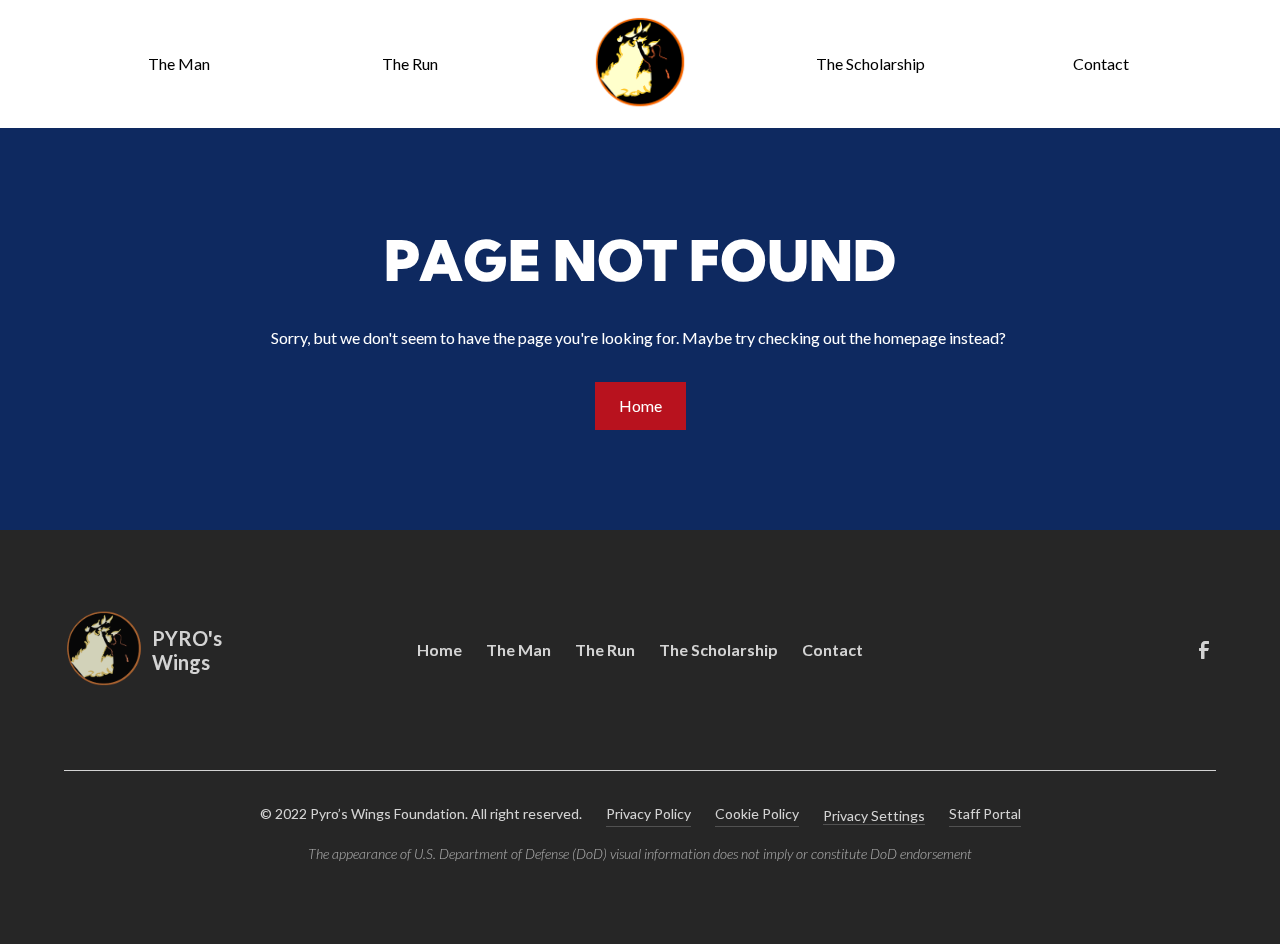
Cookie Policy (757, 813)
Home (640, 405)
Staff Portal (985, 813)
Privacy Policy (648, 813)
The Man (179, 63)
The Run (410, 63)
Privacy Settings (874, 815)
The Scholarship (870, 63)
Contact (1101, 63)
